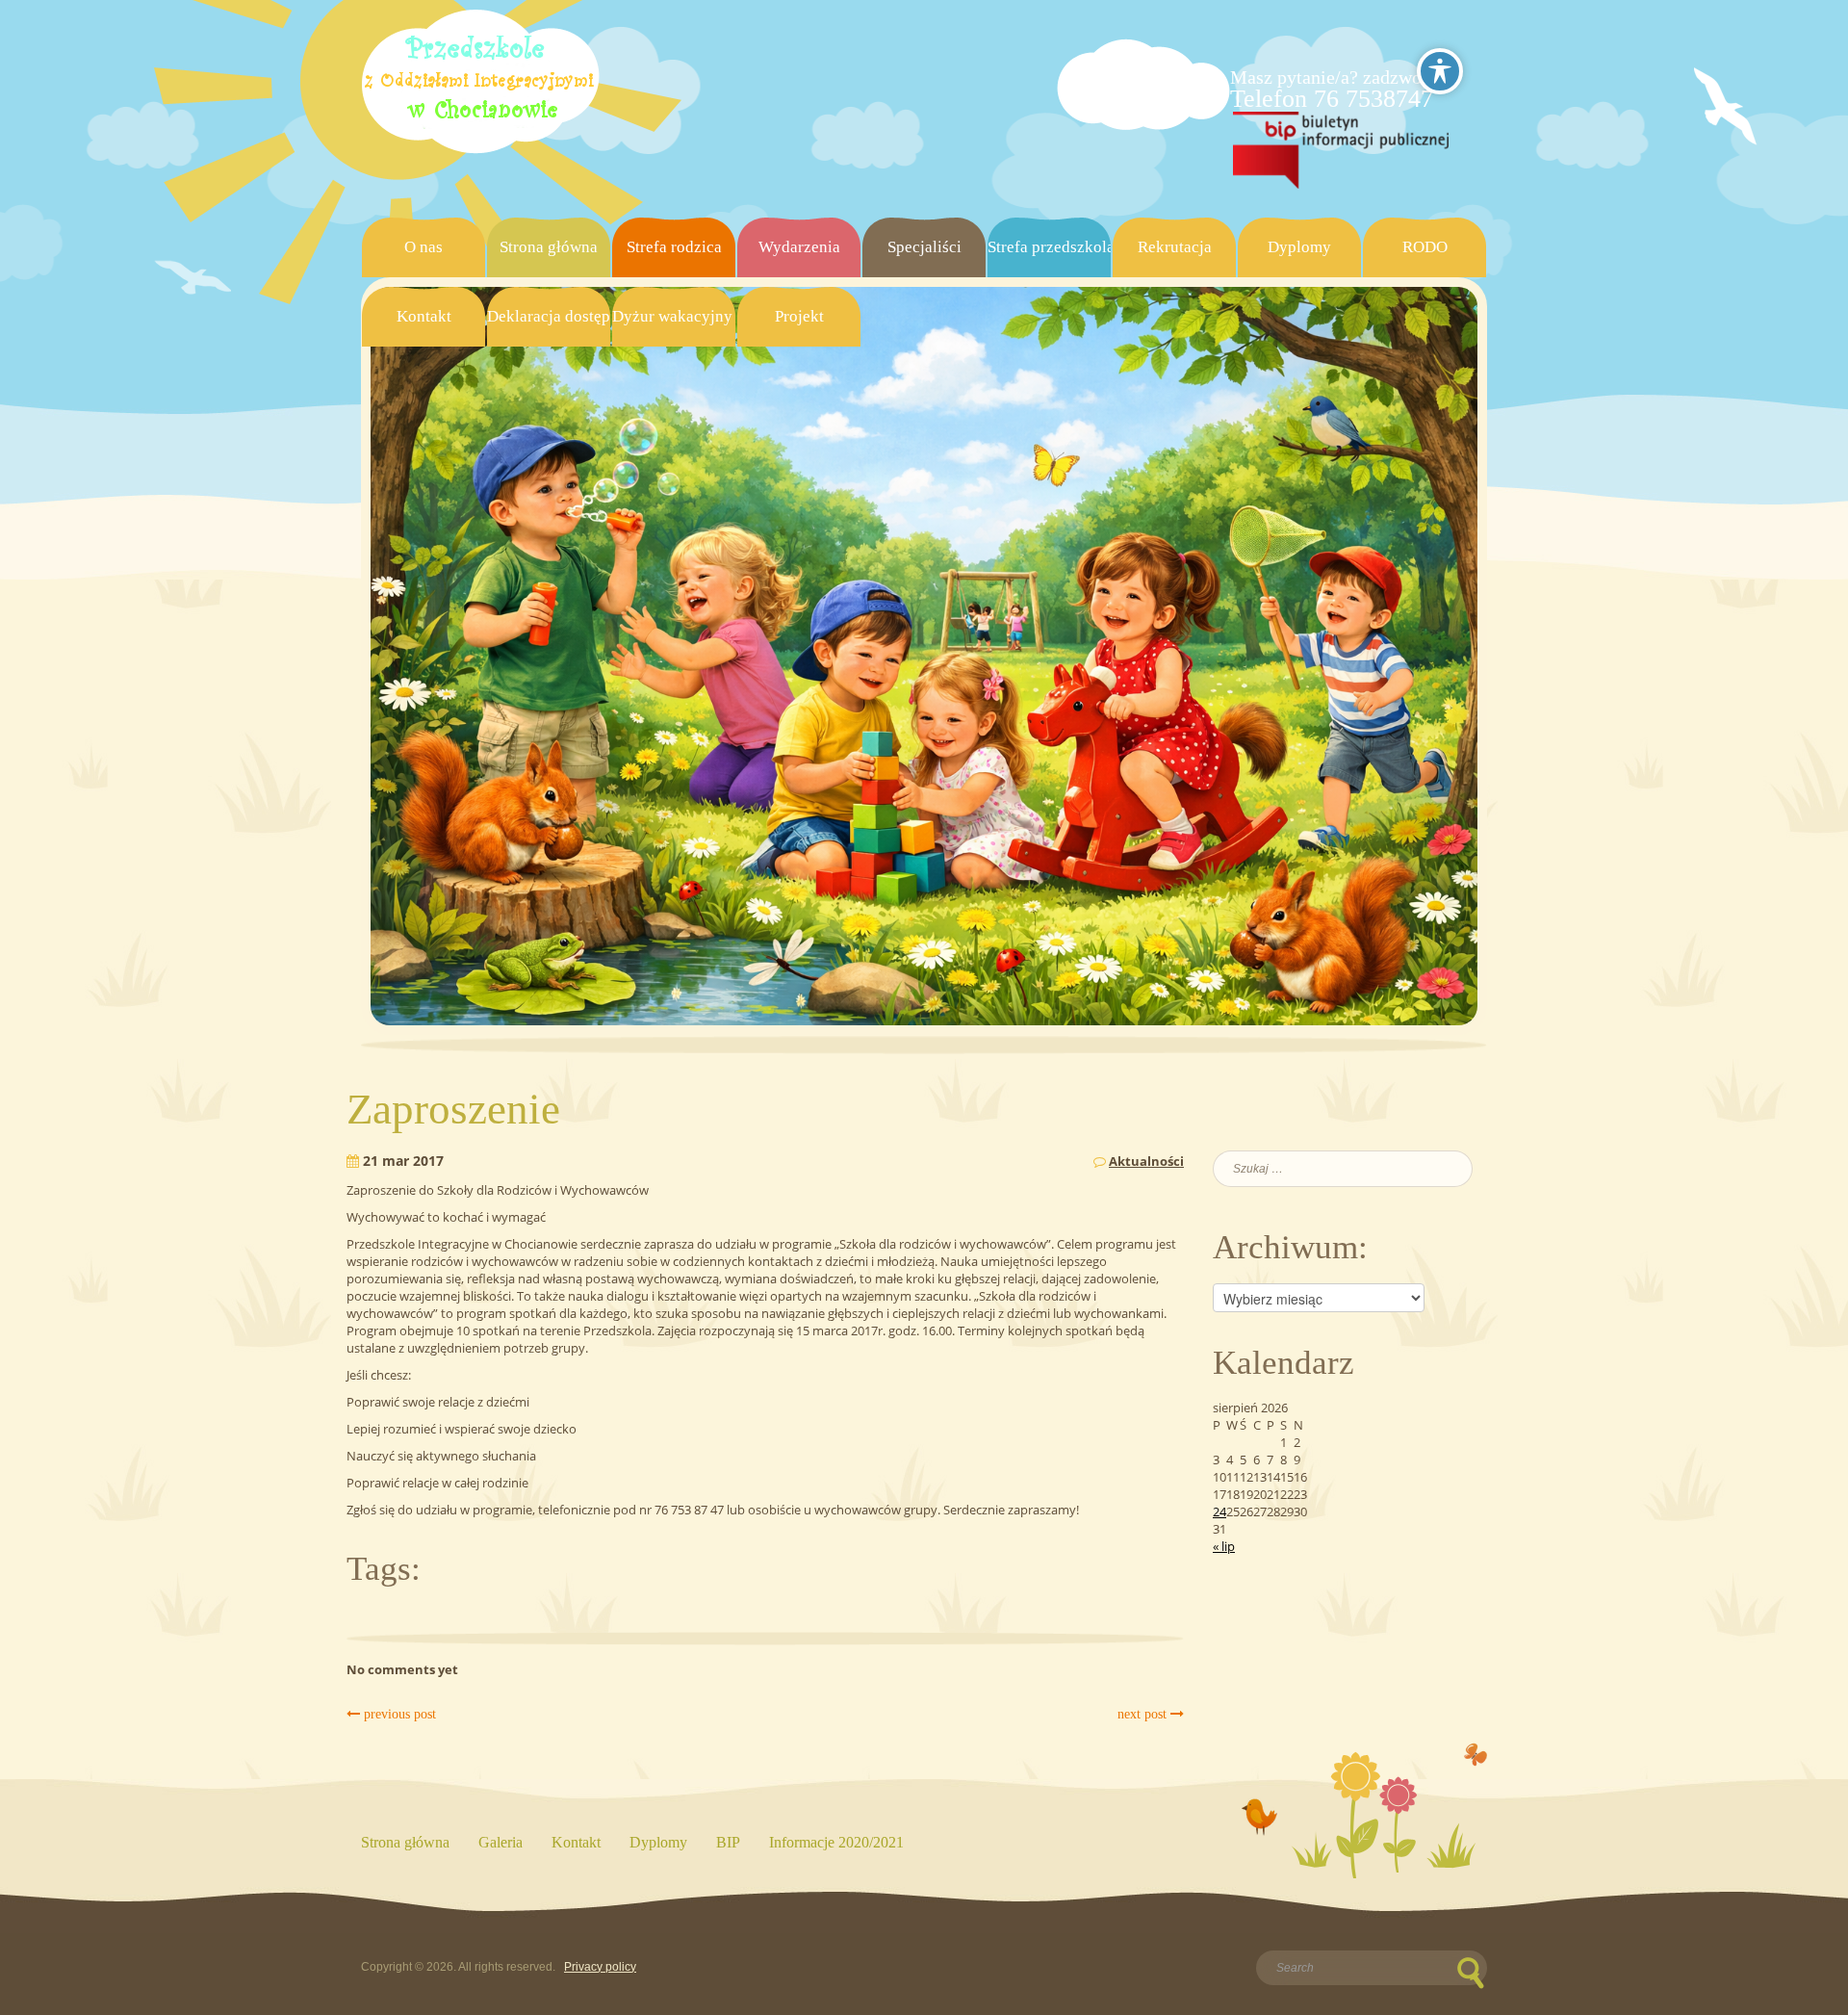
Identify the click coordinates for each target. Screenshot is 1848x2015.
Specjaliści (924, 247)
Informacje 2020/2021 (836, 1842)
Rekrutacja (1175, 247)
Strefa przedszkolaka (1049, 247)
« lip (1224, 1546)
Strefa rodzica (674, 247)
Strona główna (549, 247)
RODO (1425, 247)
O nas (423, 247)
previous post (398, 1714)
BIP (728, 1842)
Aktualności (1146, 1161)
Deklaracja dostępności (549, 316)
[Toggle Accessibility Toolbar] (1440, 71)
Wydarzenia (799, 247)
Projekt (799, 316)
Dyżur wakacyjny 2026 (674, 316)
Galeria (500, 1842)
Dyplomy (1299, 247)
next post (1144, 1714)
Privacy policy (600, 1967)
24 (1219, 1511)
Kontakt (424, 316)
